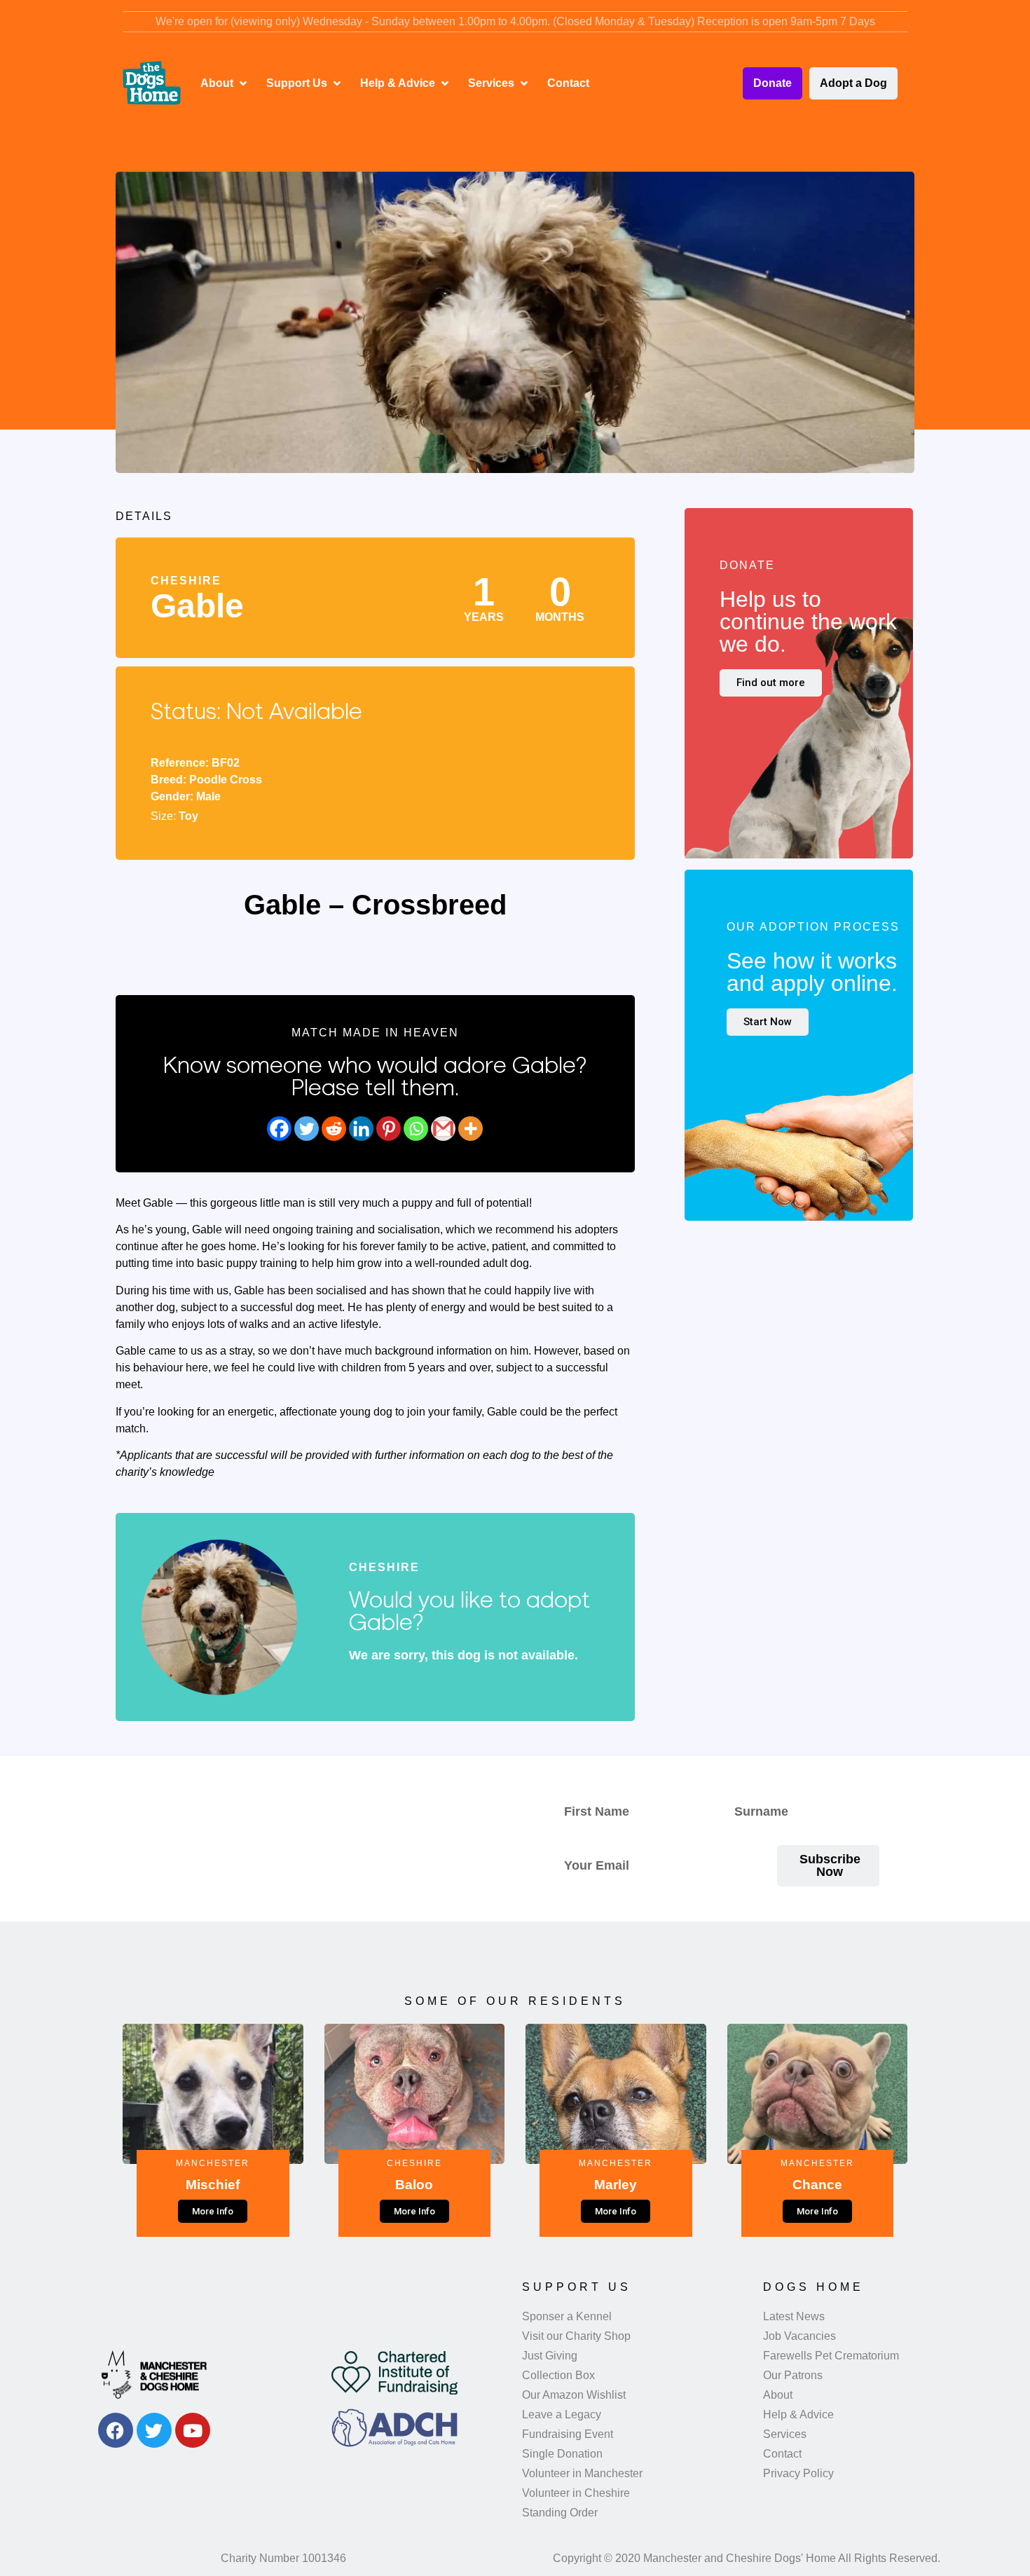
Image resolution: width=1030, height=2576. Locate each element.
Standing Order (560, 2513)
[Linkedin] (361, 1129)
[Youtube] (193, 2430)
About (778, 2395)
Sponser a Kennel (567, 2316)
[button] (225, 83)
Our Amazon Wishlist (574, 2395)
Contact (782, 2454)
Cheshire (186, 581)
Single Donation (562, 2454)
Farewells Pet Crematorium (831, 2356)
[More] (471, 1129)
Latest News (794, 2316)
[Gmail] (443, 1129)
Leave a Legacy (562, 2414)
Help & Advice (798, 2414)
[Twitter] (307, 1129)
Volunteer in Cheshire (576, 2493)
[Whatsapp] (416, 1129)
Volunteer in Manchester (582, 2473)
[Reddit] (334, 1129)
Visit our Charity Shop (576, 2336)
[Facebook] (279, 1129)
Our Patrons (793, 2375)
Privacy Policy (798, 2473)
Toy (188, 816)
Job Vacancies (799, 2336)
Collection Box (558, 2375)
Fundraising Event (568, 2434)
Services (785, 2434)
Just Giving (550, 2356)
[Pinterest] (389, 1129)
